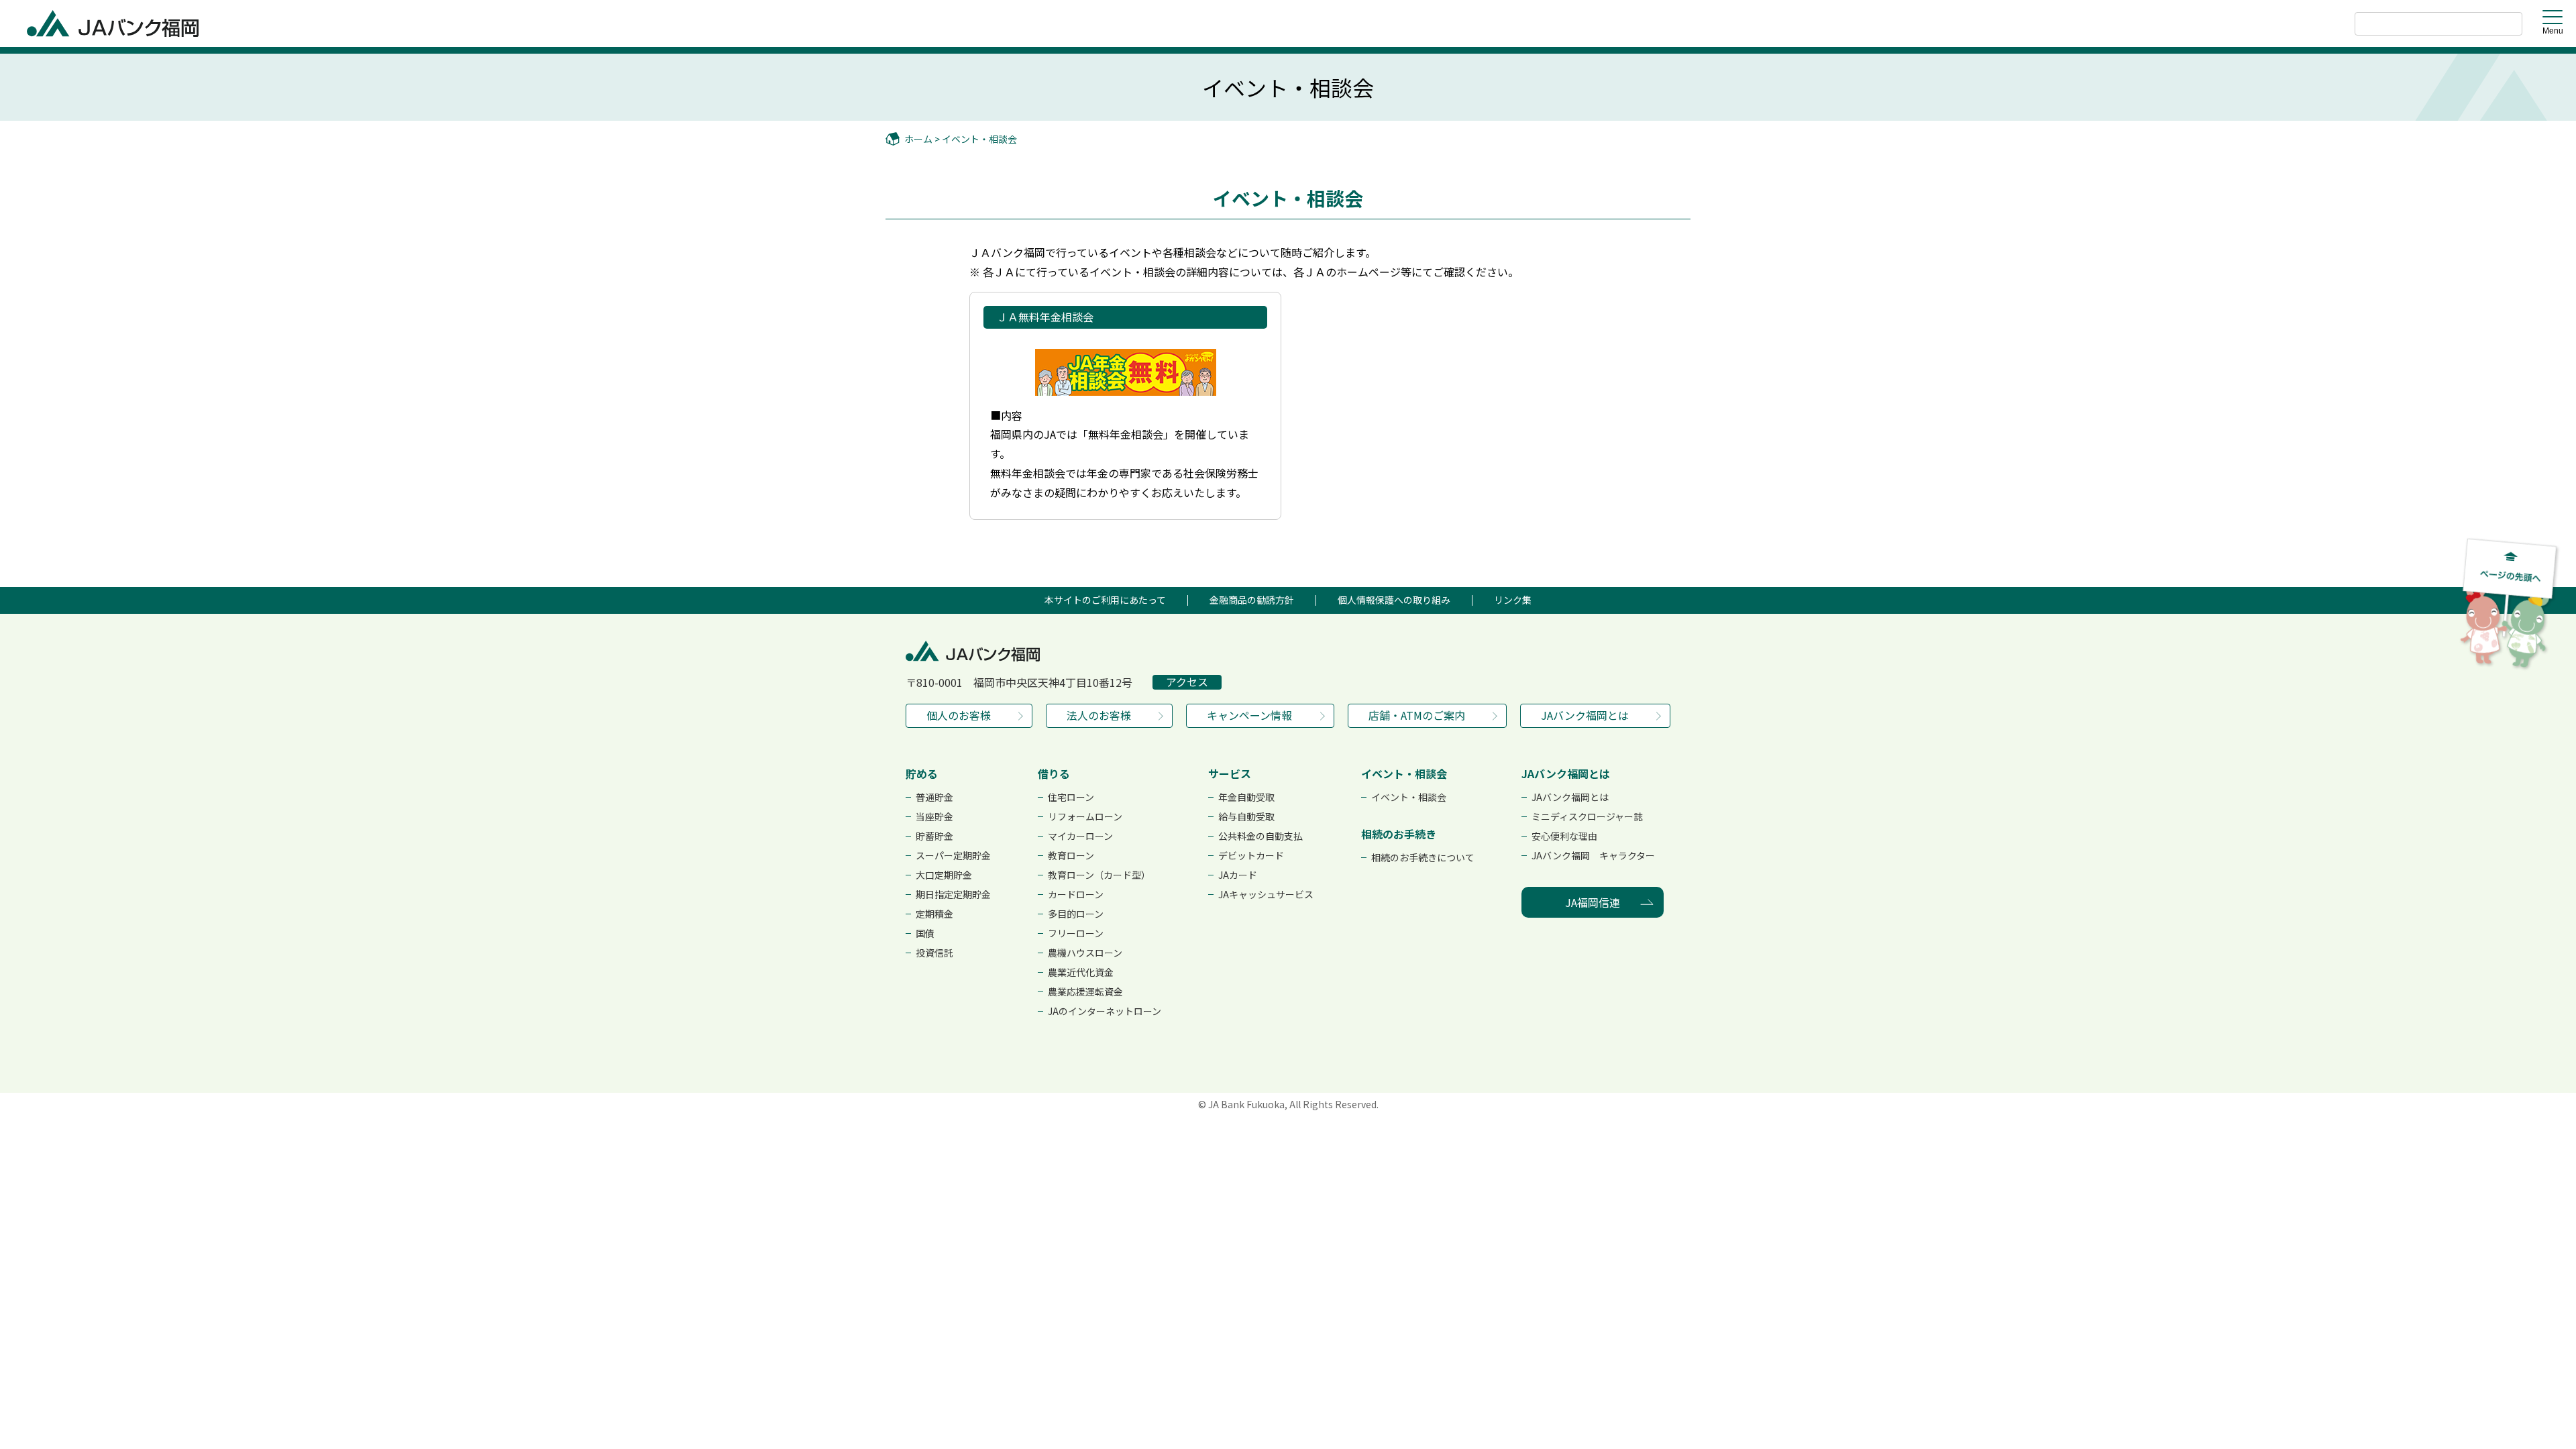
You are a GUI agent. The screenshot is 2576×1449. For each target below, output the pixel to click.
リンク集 (1513, 600)
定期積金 (934, 914)
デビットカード (1251, 855)
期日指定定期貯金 (953, 894)
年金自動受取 (1246, 797)
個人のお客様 (959, 715)
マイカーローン (1080, 836)
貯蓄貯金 (934, 836)
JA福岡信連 (1593, 902)
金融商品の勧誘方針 (1252, 600)
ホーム (918, 139)
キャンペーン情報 (1249, 715)
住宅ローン (1071, 797)
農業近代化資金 (1081, 972)
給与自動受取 (1246, 816)
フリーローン (1076, 933)
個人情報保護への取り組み (1394, 600)
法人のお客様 (1099, 715)
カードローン (1076, 894)
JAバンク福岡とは (1585, 715)
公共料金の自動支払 (1260, 836)
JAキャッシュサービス (1266, 894)
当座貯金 (934, 816)
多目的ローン (1076, 914)
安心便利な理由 (1564, 836)
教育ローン (1071, 855)
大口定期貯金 (944, 875)
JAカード (1238, 875)
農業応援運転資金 (1085, 991)
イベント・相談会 (979, 139)
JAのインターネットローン (1105, 1011)
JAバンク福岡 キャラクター (1593, 855)
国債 (925, 933)
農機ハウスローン (1085, 953)
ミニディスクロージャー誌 (1587, 816)
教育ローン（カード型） (1099, 875)
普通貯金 (934, 797)
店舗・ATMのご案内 (1417, 715)
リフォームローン (1085, 816)
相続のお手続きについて (1423, 857)
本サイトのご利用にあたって (1105, 600)
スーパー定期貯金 (953, 855)
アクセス (1187, 682)
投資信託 (934, 953)
